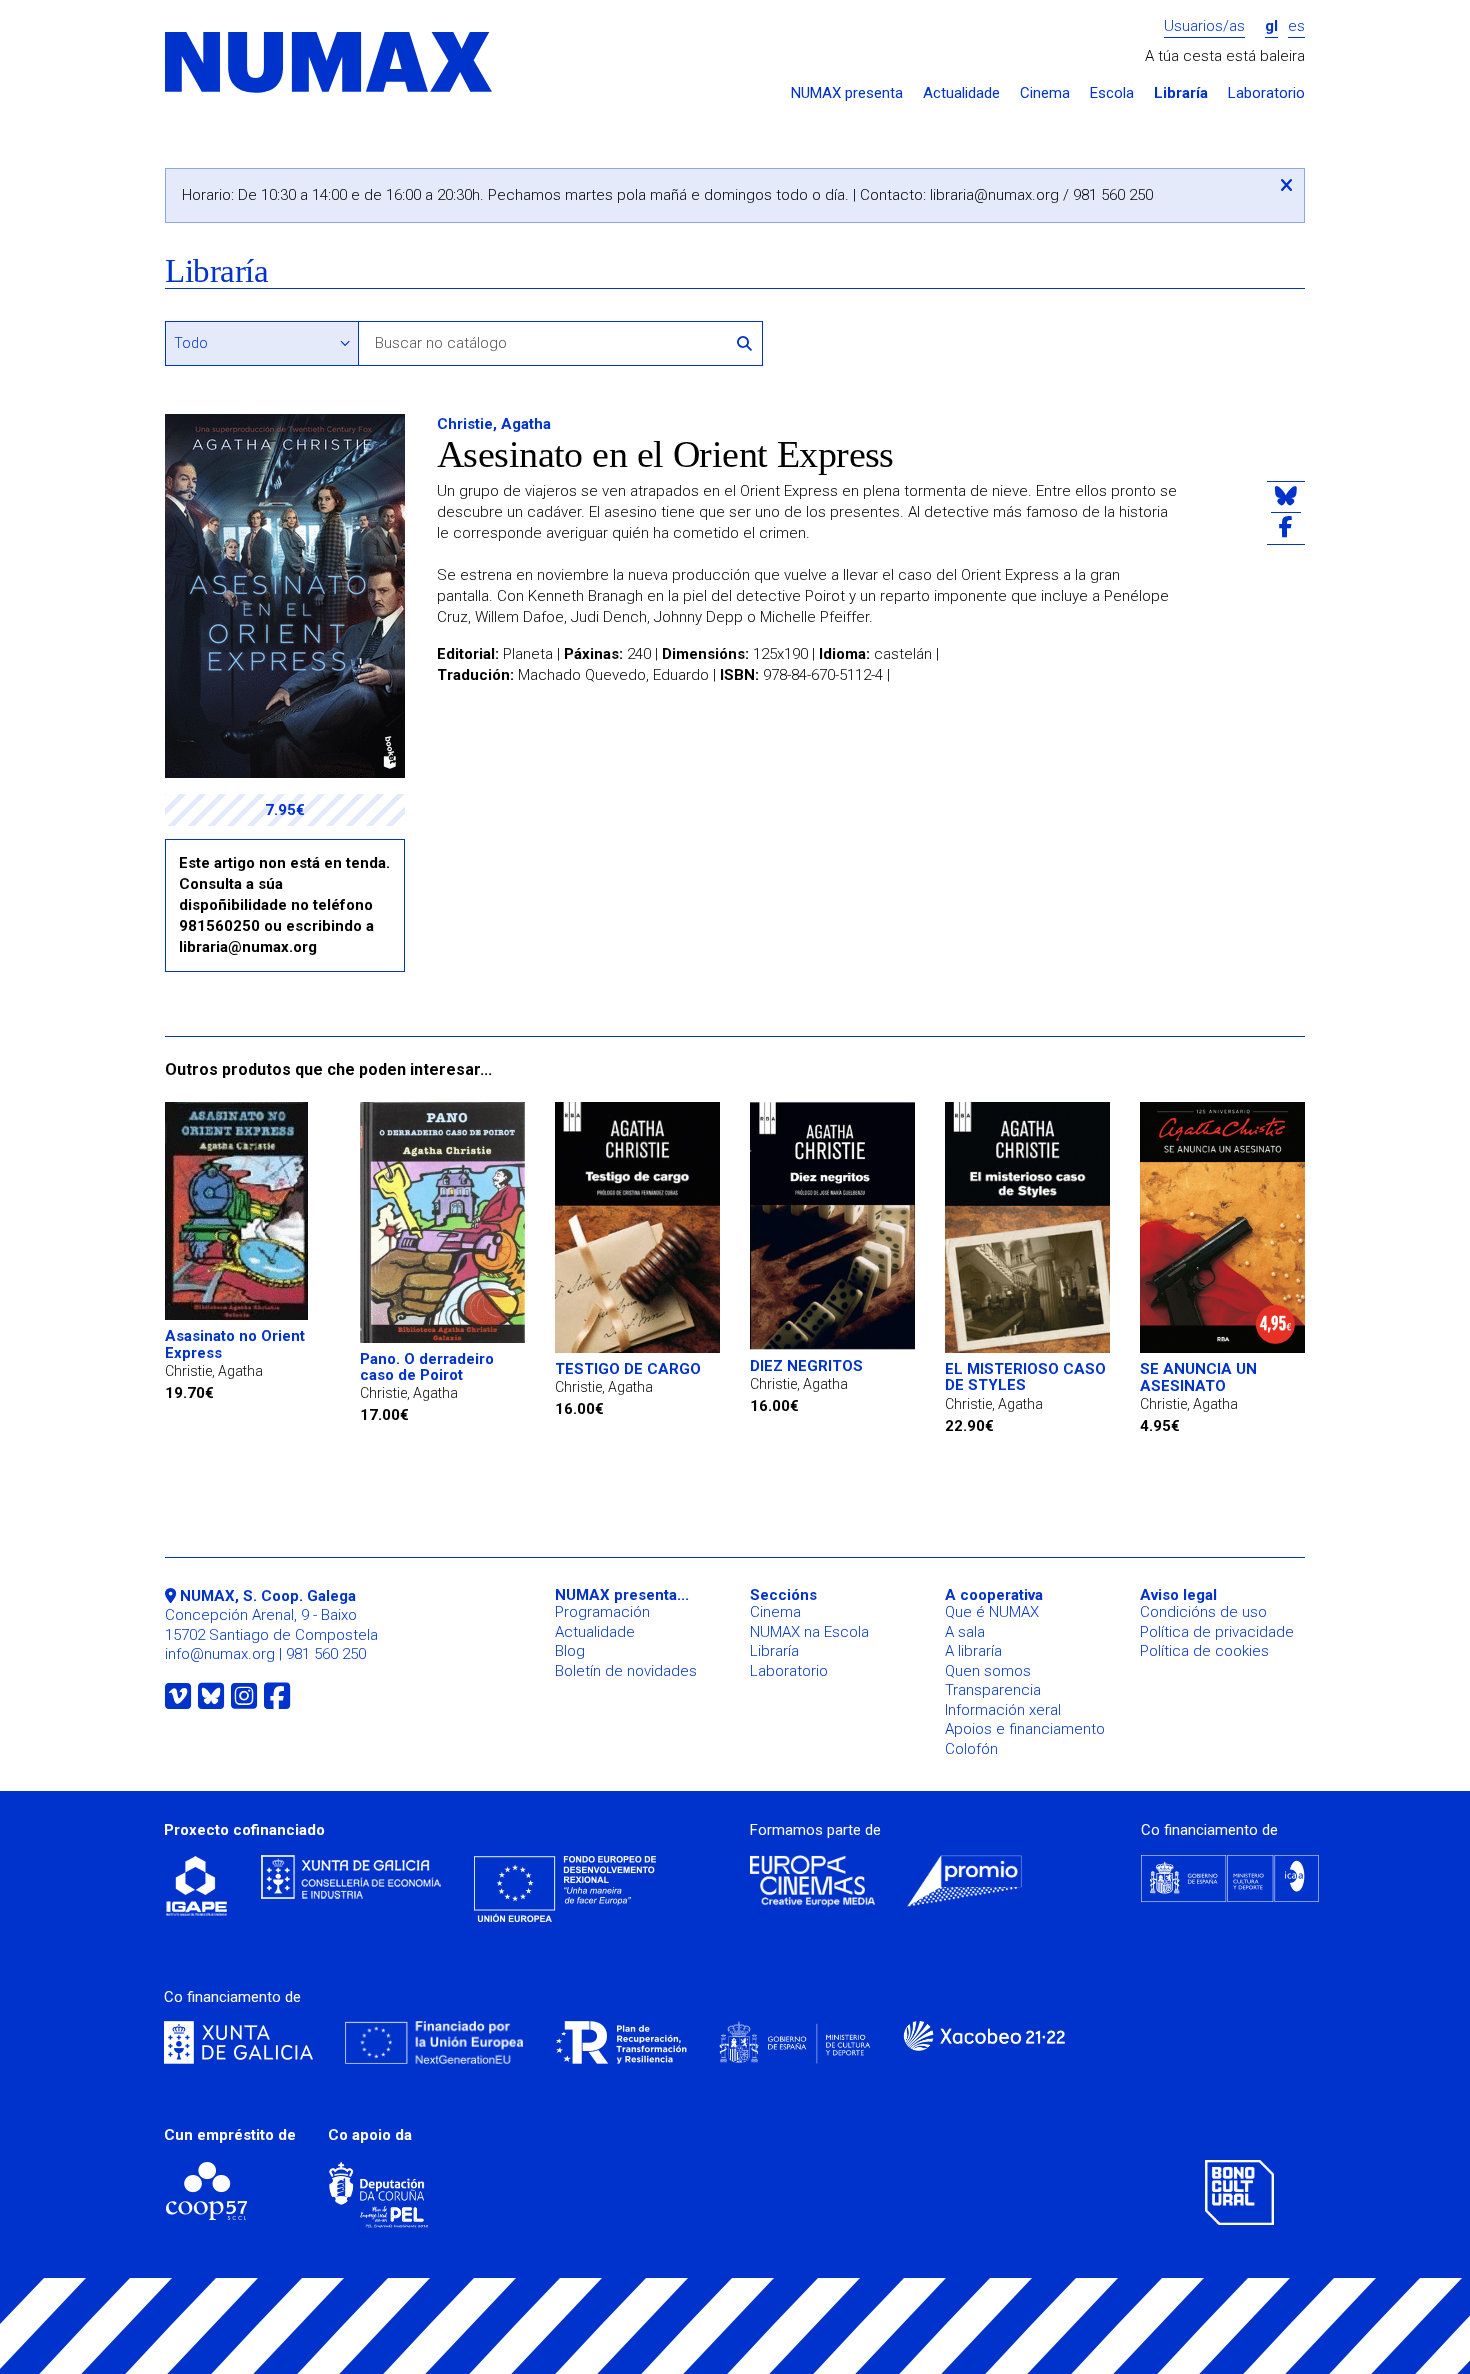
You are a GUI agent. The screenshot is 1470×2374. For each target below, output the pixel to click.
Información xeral (1003, 1710)
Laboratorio (1266, 93)
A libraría (973, 1651)
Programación (602, 1612)
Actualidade (961, 93)
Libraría (1181, 93)
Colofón (971, 1749)
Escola (1112, 93)
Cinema (1045, 93)
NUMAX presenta (847, 93)
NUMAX (330, 63)
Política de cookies (1204, 1651)
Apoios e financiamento (1025, 1729)
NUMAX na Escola (809, 1632)
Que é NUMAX (992, 1612)
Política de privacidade (1217, 1632)
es (1296, 26)
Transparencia (993, 1690)
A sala (965, 1632)
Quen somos (988, 1671)
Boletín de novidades (626, 1671)
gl (1271, 26)
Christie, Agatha (494, 424)
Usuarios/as (1204, 26)
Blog (570, 1651)
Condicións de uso (1203, 1612)
